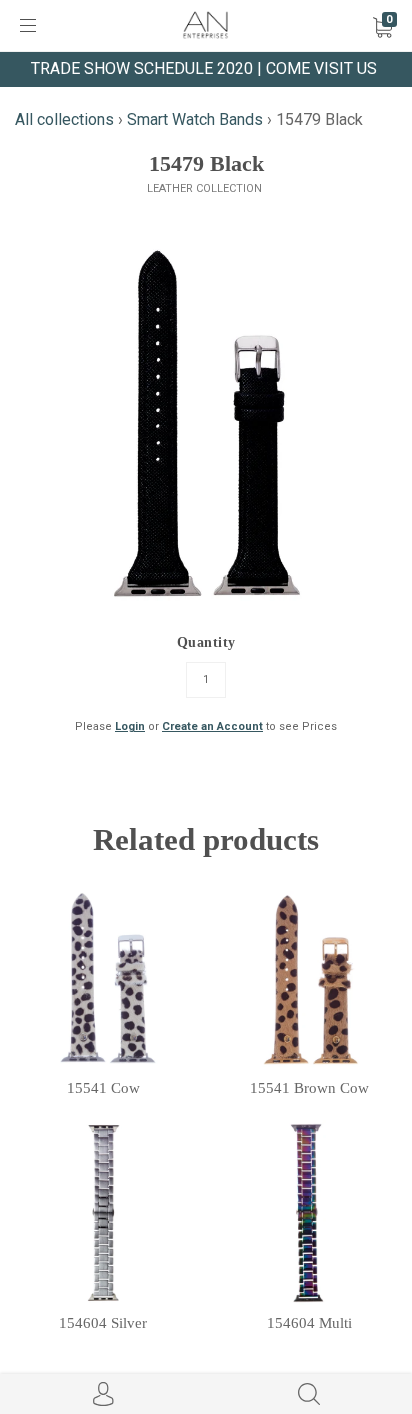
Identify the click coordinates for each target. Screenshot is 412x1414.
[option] (206, 423)
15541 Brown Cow (309, 1088)
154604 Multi (309, 1323)
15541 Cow (103, 1088)
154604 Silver (103, 1323)
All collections (64, 119)
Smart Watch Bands (195, 119)
